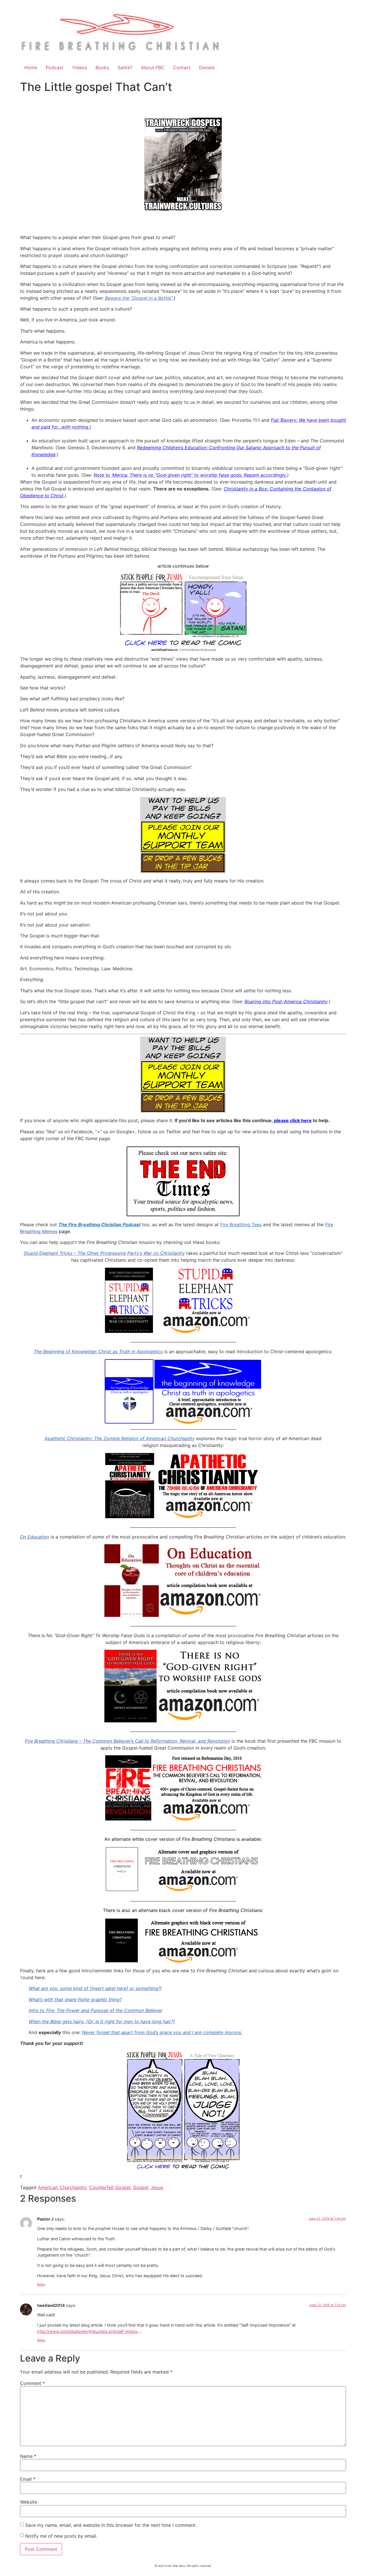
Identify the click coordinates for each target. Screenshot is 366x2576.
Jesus (157, 2187)
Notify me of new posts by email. (61, 2536)
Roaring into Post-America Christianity (286, 1001)
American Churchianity (62, 2187)
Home (31, 67)
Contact (182, 67)
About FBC (153, 67)
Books (102, 67)
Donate (207, 67)
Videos (79, 67)
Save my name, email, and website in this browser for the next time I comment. (111, 2525)
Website (29, 2502)
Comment (32, 2383)
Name (28, 2456)
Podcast (55, 67)
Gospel (141, 2187)
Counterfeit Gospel (110, 2187)
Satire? (125, 67)
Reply (41, 2284)
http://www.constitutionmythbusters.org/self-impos (87, 2331)
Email (28, 2479)
